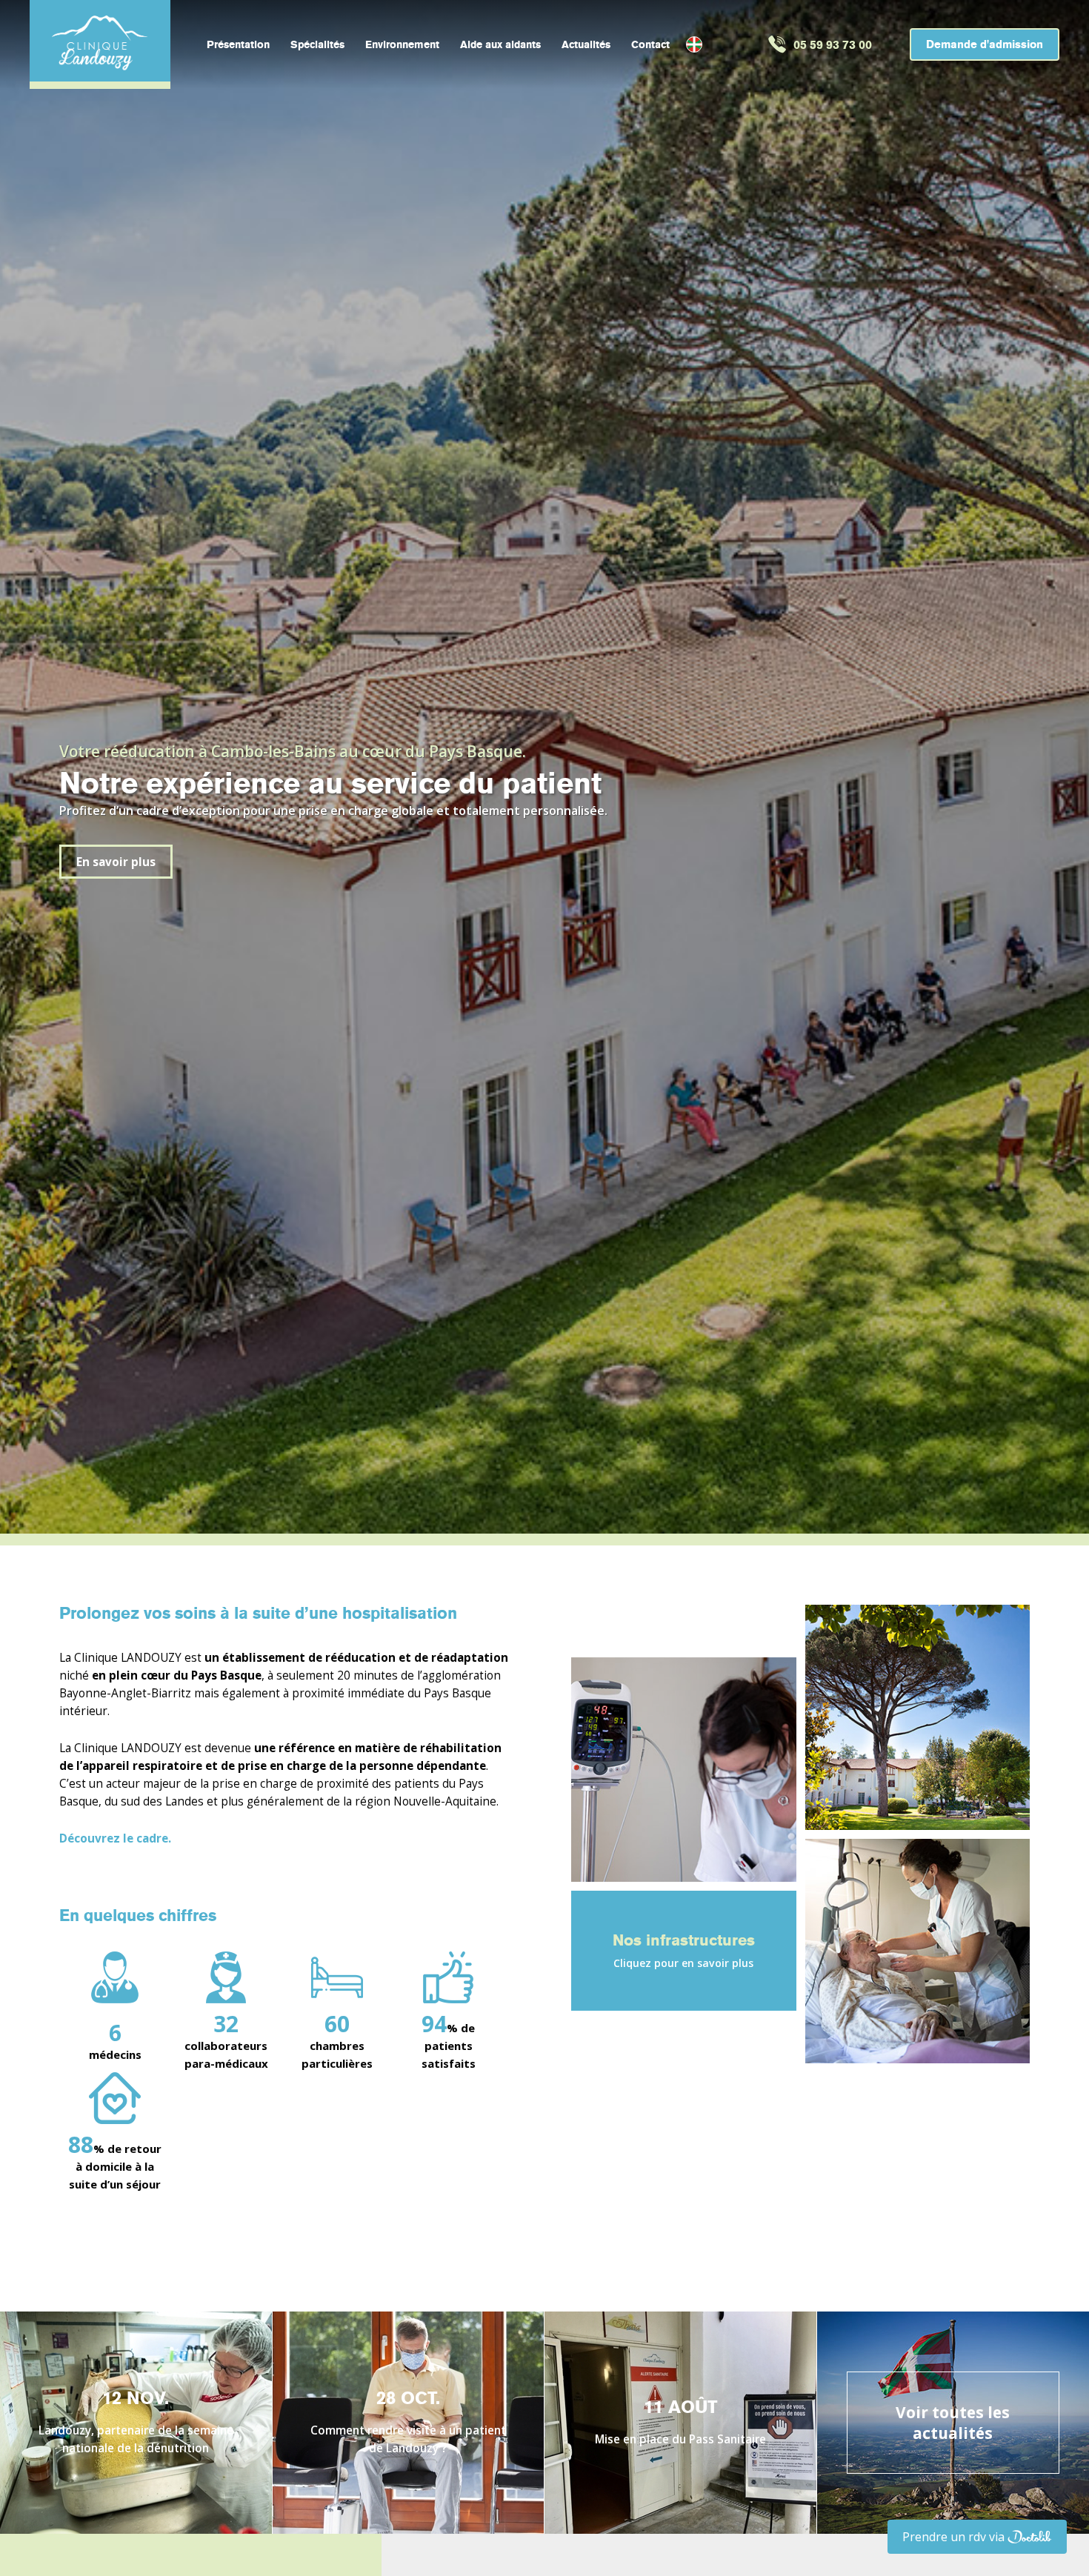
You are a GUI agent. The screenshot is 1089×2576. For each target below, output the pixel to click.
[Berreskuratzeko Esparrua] (694, 44)
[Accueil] (100, 41)
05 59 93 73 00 (833, 45)
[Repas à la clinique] (684, 1770)
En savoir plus (116, 862)
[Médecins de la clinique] (918, 1951)
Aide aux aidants (500, 45)
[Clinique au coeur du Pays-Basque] (918, 1717)
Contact (650, 45)
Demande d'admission (985, 44)
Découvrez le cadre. (115, 1838)
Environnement (402, 45)
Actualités (586, 45)
